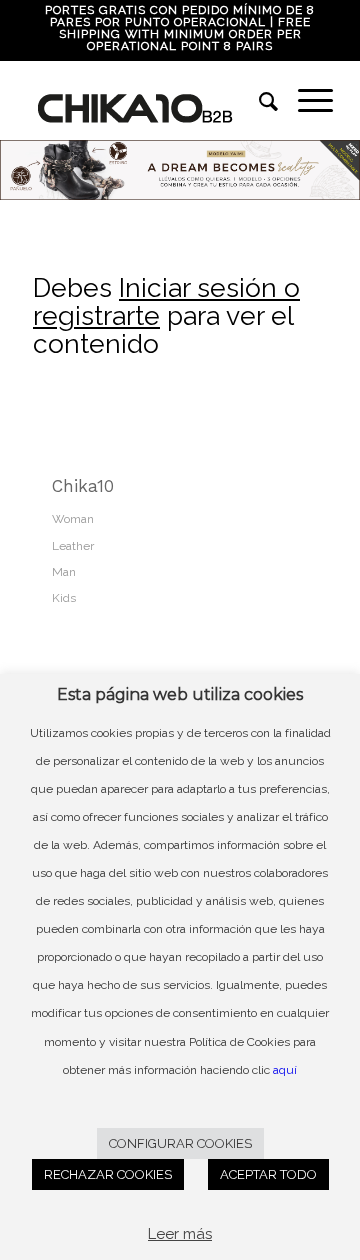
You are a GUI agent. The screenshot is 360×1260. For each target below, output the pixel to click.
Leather (73, 546)
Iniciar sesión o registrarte (166, 301)
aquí (285, 1070)
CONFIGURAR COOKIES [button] (180, 1143)
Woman (73, 519)
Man (64, 572)
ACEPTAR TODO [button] (268, 1174)
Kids (64, 598)
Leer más (180, 1234)
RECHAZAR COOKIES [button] (108, 1174)
